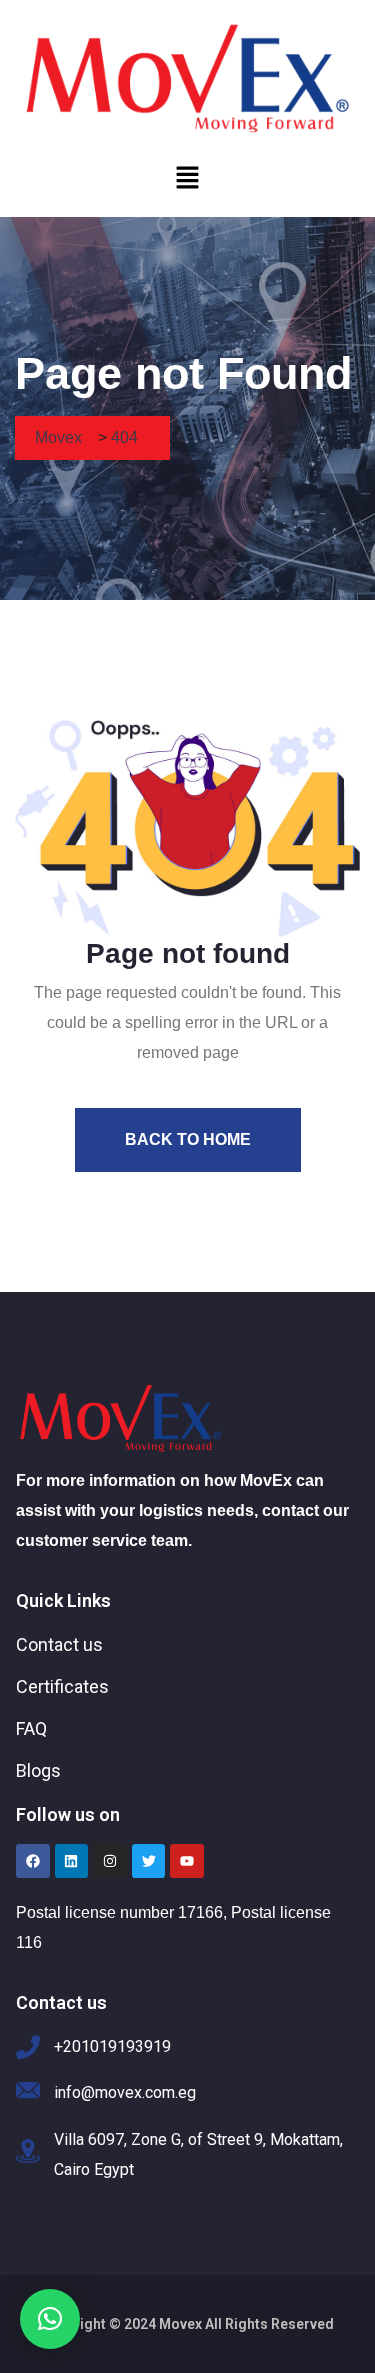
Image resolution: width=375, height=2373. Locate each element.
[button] (187, 177)
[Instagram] (110, 1861)
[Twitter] (149, 1861)
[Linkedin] (72, 1861)
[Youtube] (187, 1861)
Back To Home (188, 1139)
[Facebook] (33, 1861)
